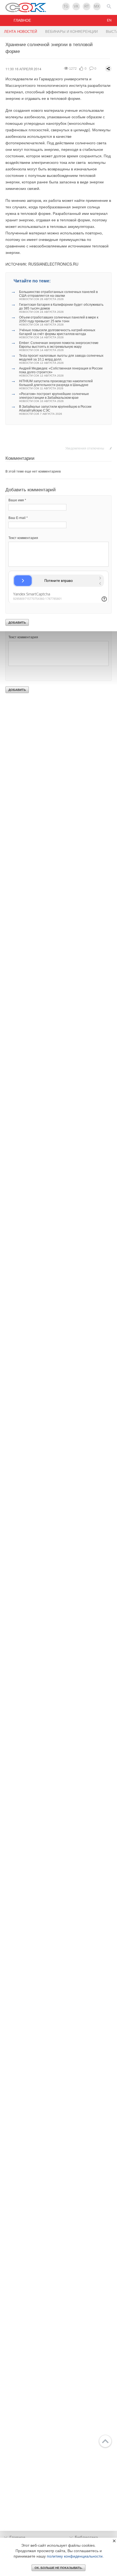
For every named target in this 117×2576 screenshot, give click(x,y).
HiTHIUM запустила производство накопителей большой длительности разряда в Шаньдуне (56, 385)
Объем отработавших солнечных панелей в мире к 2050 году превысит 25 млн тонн (59, 321)
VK (76, 6)
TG (66, 6)
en (109, 20)
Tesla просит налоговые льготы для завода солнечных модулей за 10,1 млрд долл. (61, 359)
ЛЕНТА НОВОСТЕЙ (21, 32)
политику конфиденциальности (75, 2556)
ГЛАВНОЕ (22, 20)
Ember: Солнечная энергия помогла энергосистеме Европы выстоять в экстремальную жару (59, 346)
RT (87, 6)
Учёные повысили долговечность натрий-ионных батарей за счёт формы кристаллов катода (57, 334)
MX (97, 6)
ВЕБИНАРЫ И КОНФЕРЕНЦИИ (71, 32)
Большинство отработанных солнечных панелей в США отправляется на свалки (58, 295)
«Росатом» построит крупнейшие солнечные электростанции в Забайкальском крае (54, 397)
